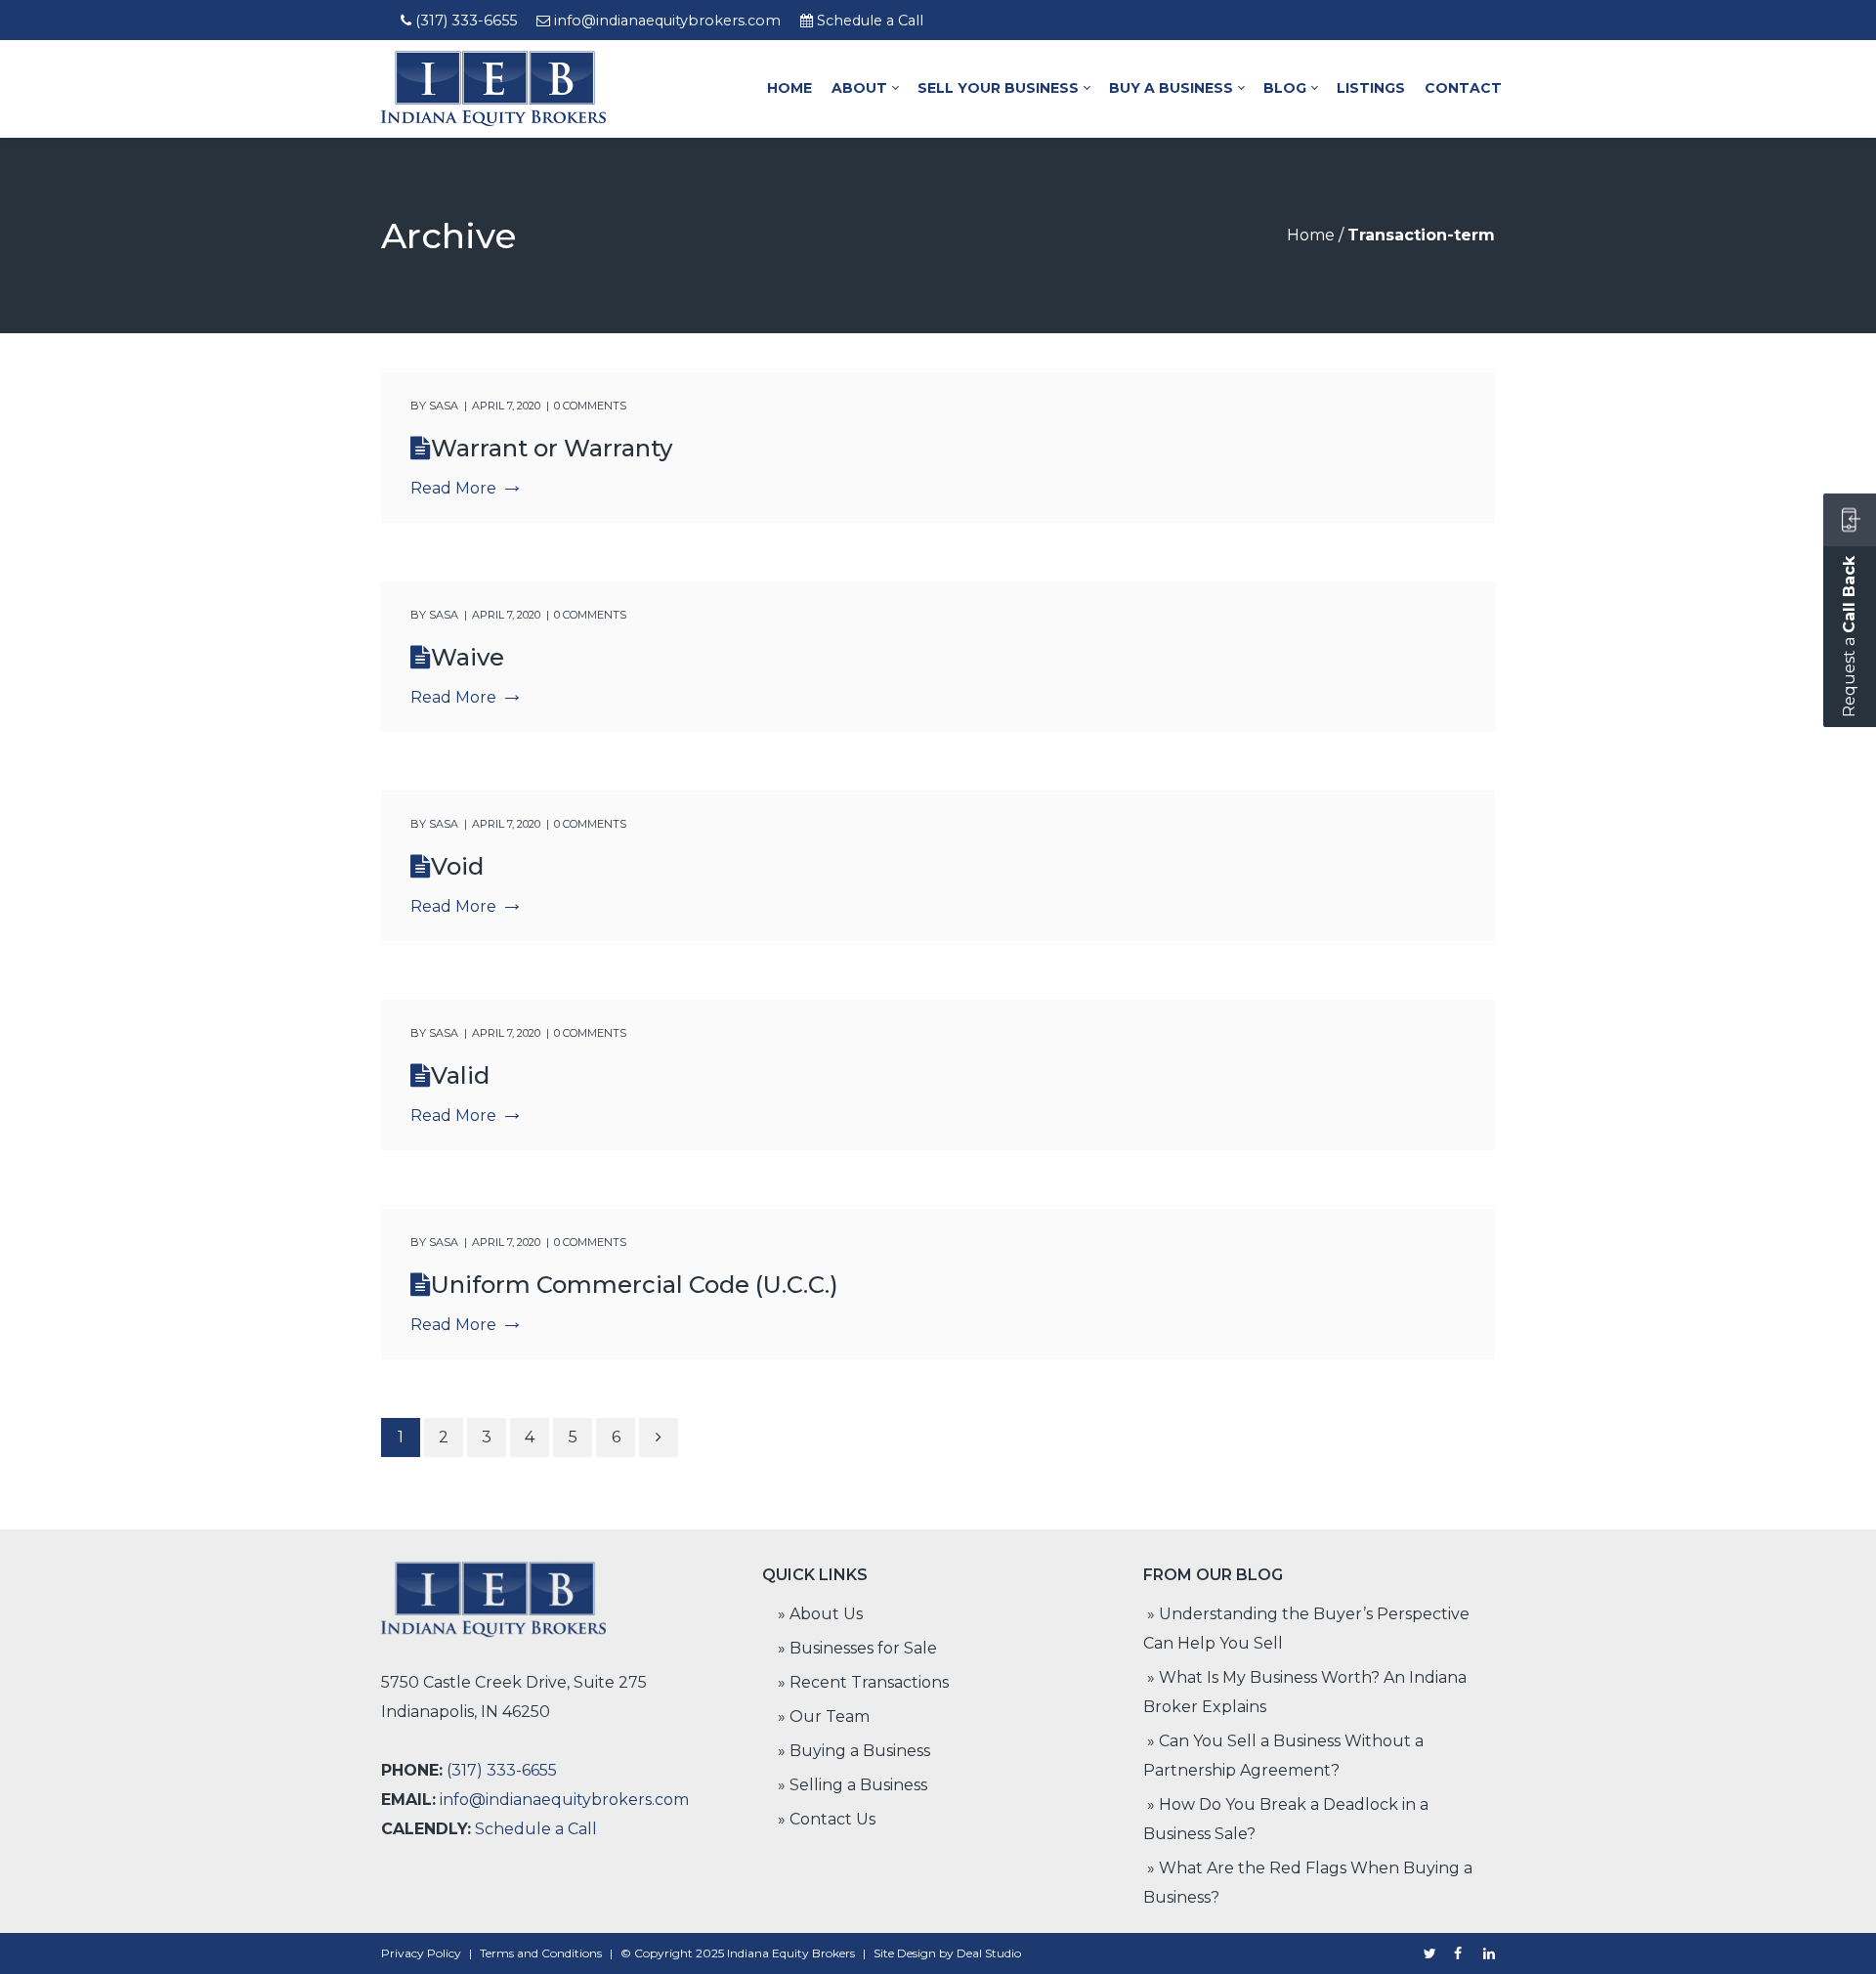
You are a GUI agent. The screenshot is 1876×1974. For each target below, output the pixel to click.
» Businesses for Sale (857, 1648)
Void (457, 866)
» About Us (820, 1614)
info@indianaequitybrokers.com (667, 21)
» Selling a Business (853, 1785)
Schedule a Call (870, 21)
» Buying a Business (854, 1751)
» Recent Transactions (863, 1682)
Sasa (444, 406)
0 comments (590, 406)
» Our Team (824, 1717)
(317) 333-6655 (466, 21)
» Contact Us (827, 1819)
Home (1311, 235)
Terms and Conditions (541, 1953)
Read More (453, 488)
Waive (468, 657)
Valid (460, 1075)
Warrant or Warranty (552, 448)
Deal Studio (989, 1953)
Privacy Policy (421, 1953)
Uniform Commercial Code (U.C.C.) (635, 1285)
